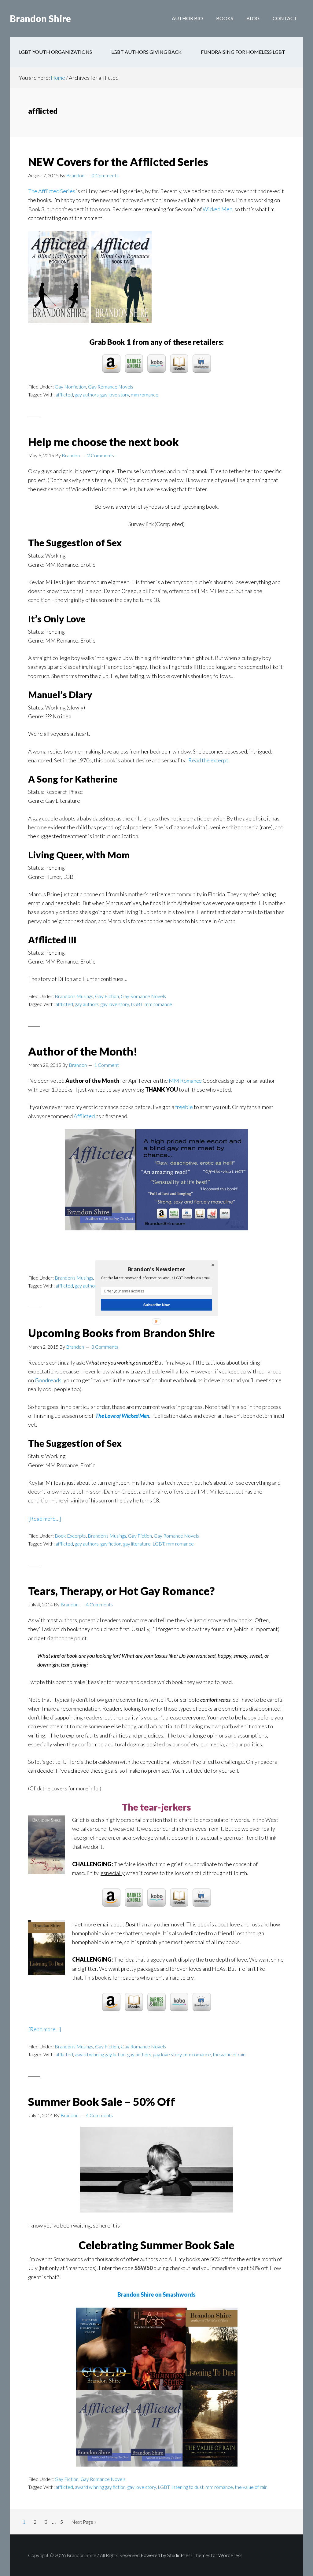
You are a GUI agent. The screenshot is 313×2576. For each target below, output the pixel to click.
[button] (156, 1269)
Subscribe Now (156, 1305)
